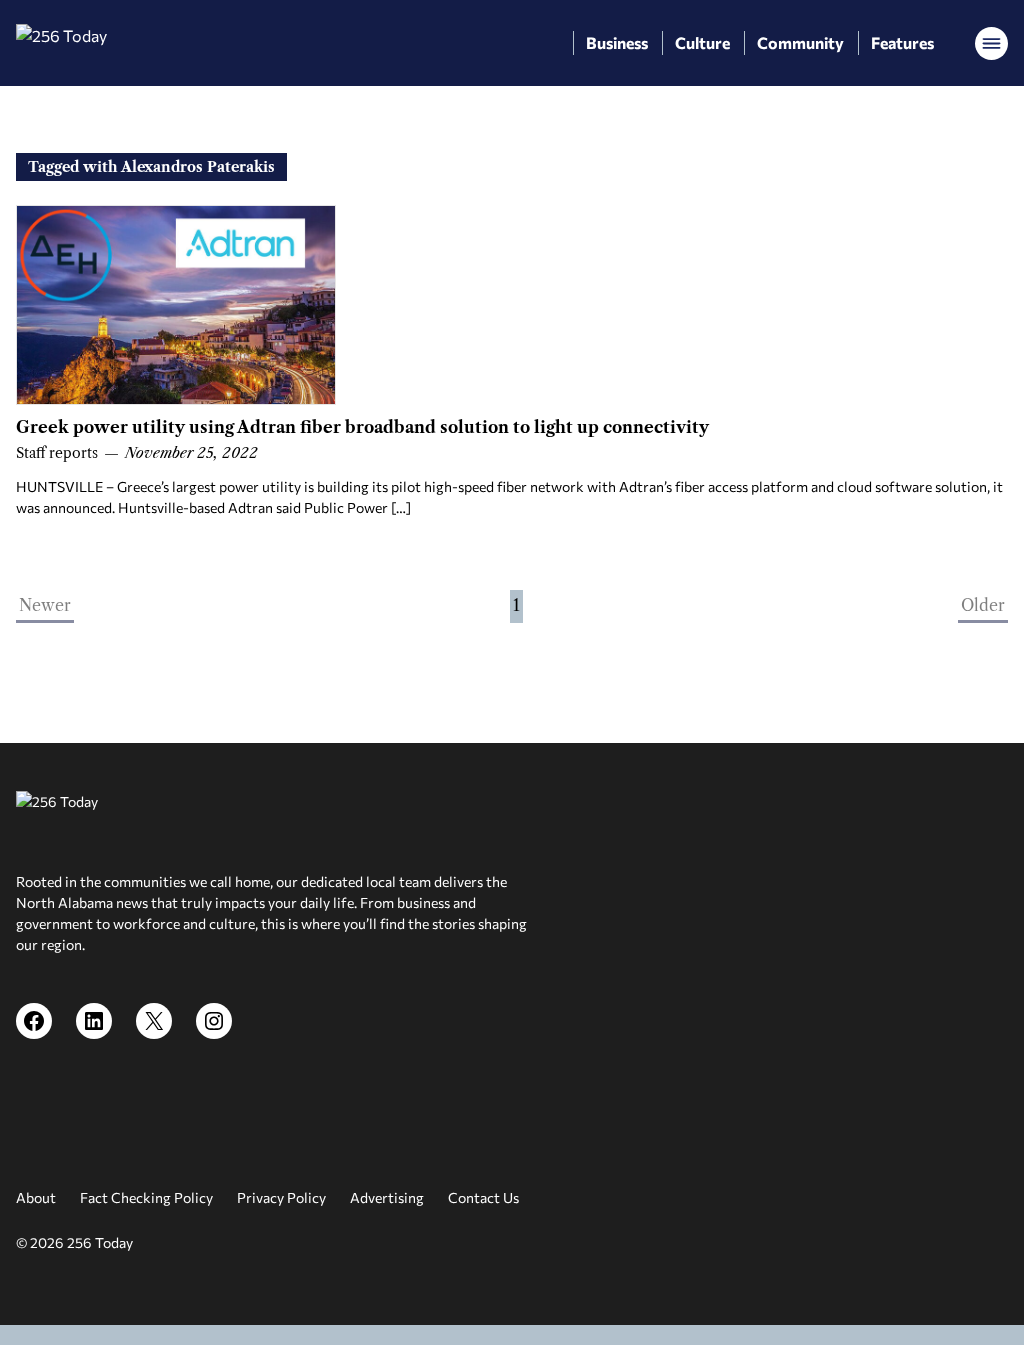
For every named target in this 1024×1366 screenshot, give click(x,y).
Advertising (387, 1197)
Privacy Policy (281, 1197)
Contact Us (483, 1197)
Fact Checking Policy (146, 1197)
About (36, 1197)
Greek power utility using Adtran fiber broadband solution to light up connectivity (362, 427)
